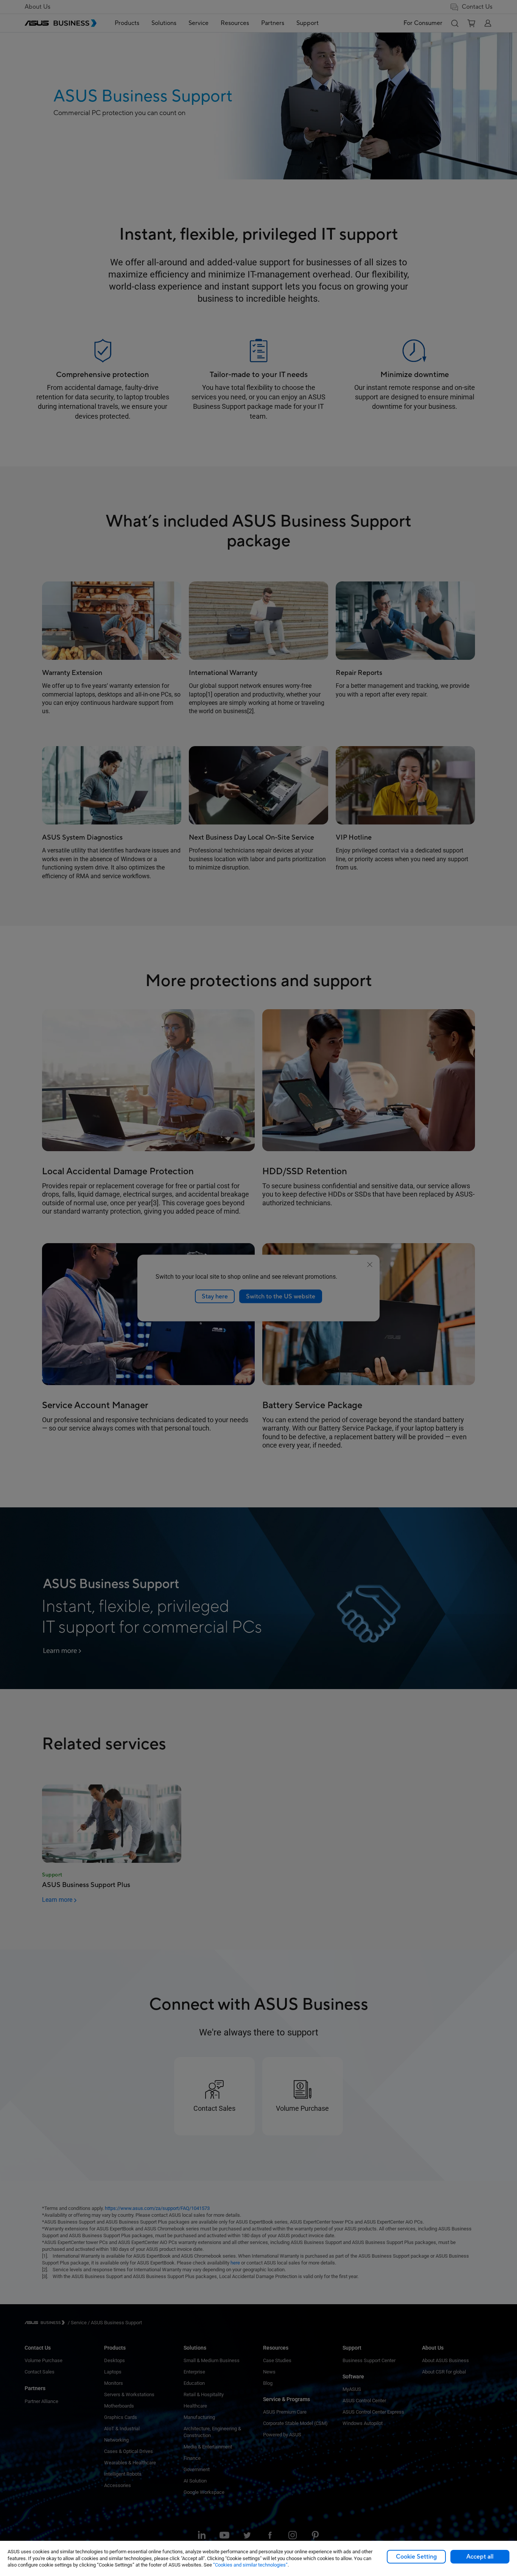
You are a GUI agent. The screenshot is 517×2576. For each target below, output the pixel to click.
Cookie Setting (416, 2557)
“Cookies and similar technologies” (250, 2565)
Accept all (480, 2557)
